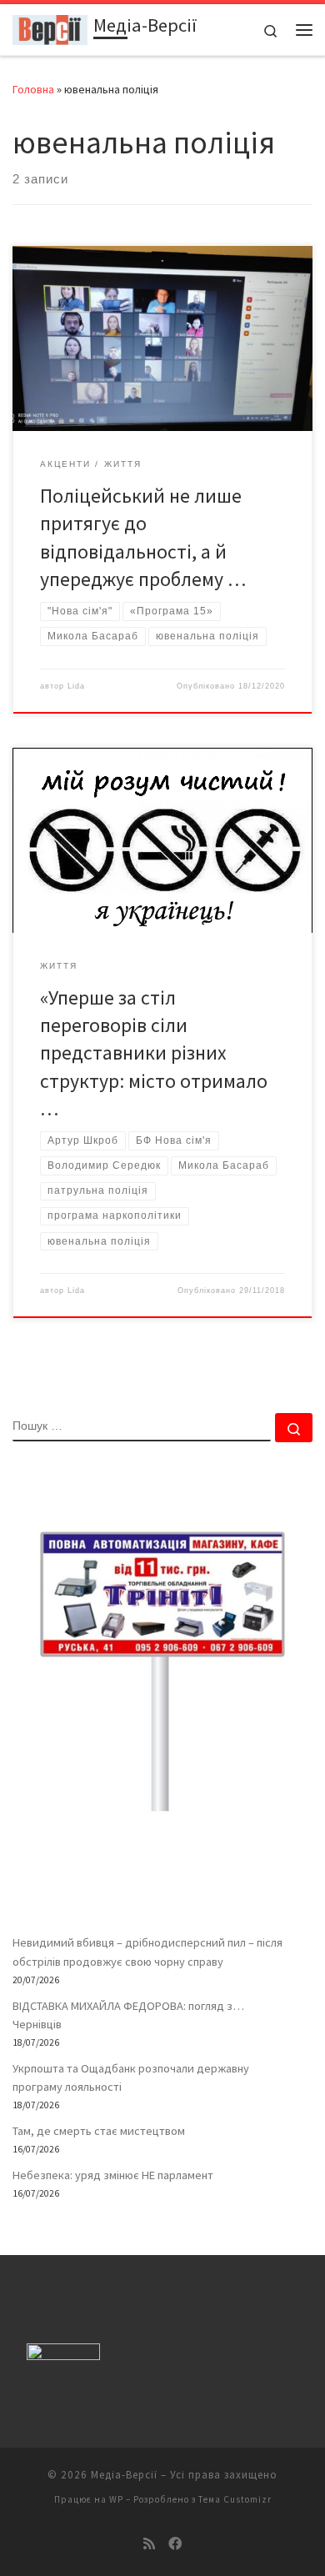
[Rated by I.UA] (63, 2355)
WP (116, 2499)
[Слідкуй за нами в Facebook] (175, 2544)
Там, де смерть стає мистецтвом (99, 2131)
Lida (76, 686)
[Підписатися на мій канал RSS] (149, 2544)
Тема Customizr (235, 2499)
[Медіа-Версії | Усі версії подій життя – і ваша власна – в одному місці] (50, 28)
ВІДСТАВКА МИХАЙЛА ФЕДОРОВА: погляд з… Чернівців (128, 2015)
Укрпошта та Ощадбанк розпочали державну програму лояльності (131, 2077)
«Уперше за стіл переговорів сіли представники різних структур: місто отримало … (154, 1053)
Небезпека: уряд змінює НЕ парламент (113, 2175)
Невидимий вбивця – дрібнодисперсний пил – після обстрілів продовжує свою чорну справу (147, 1952)
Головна (33, 89)
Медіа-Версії (124, 2475)
